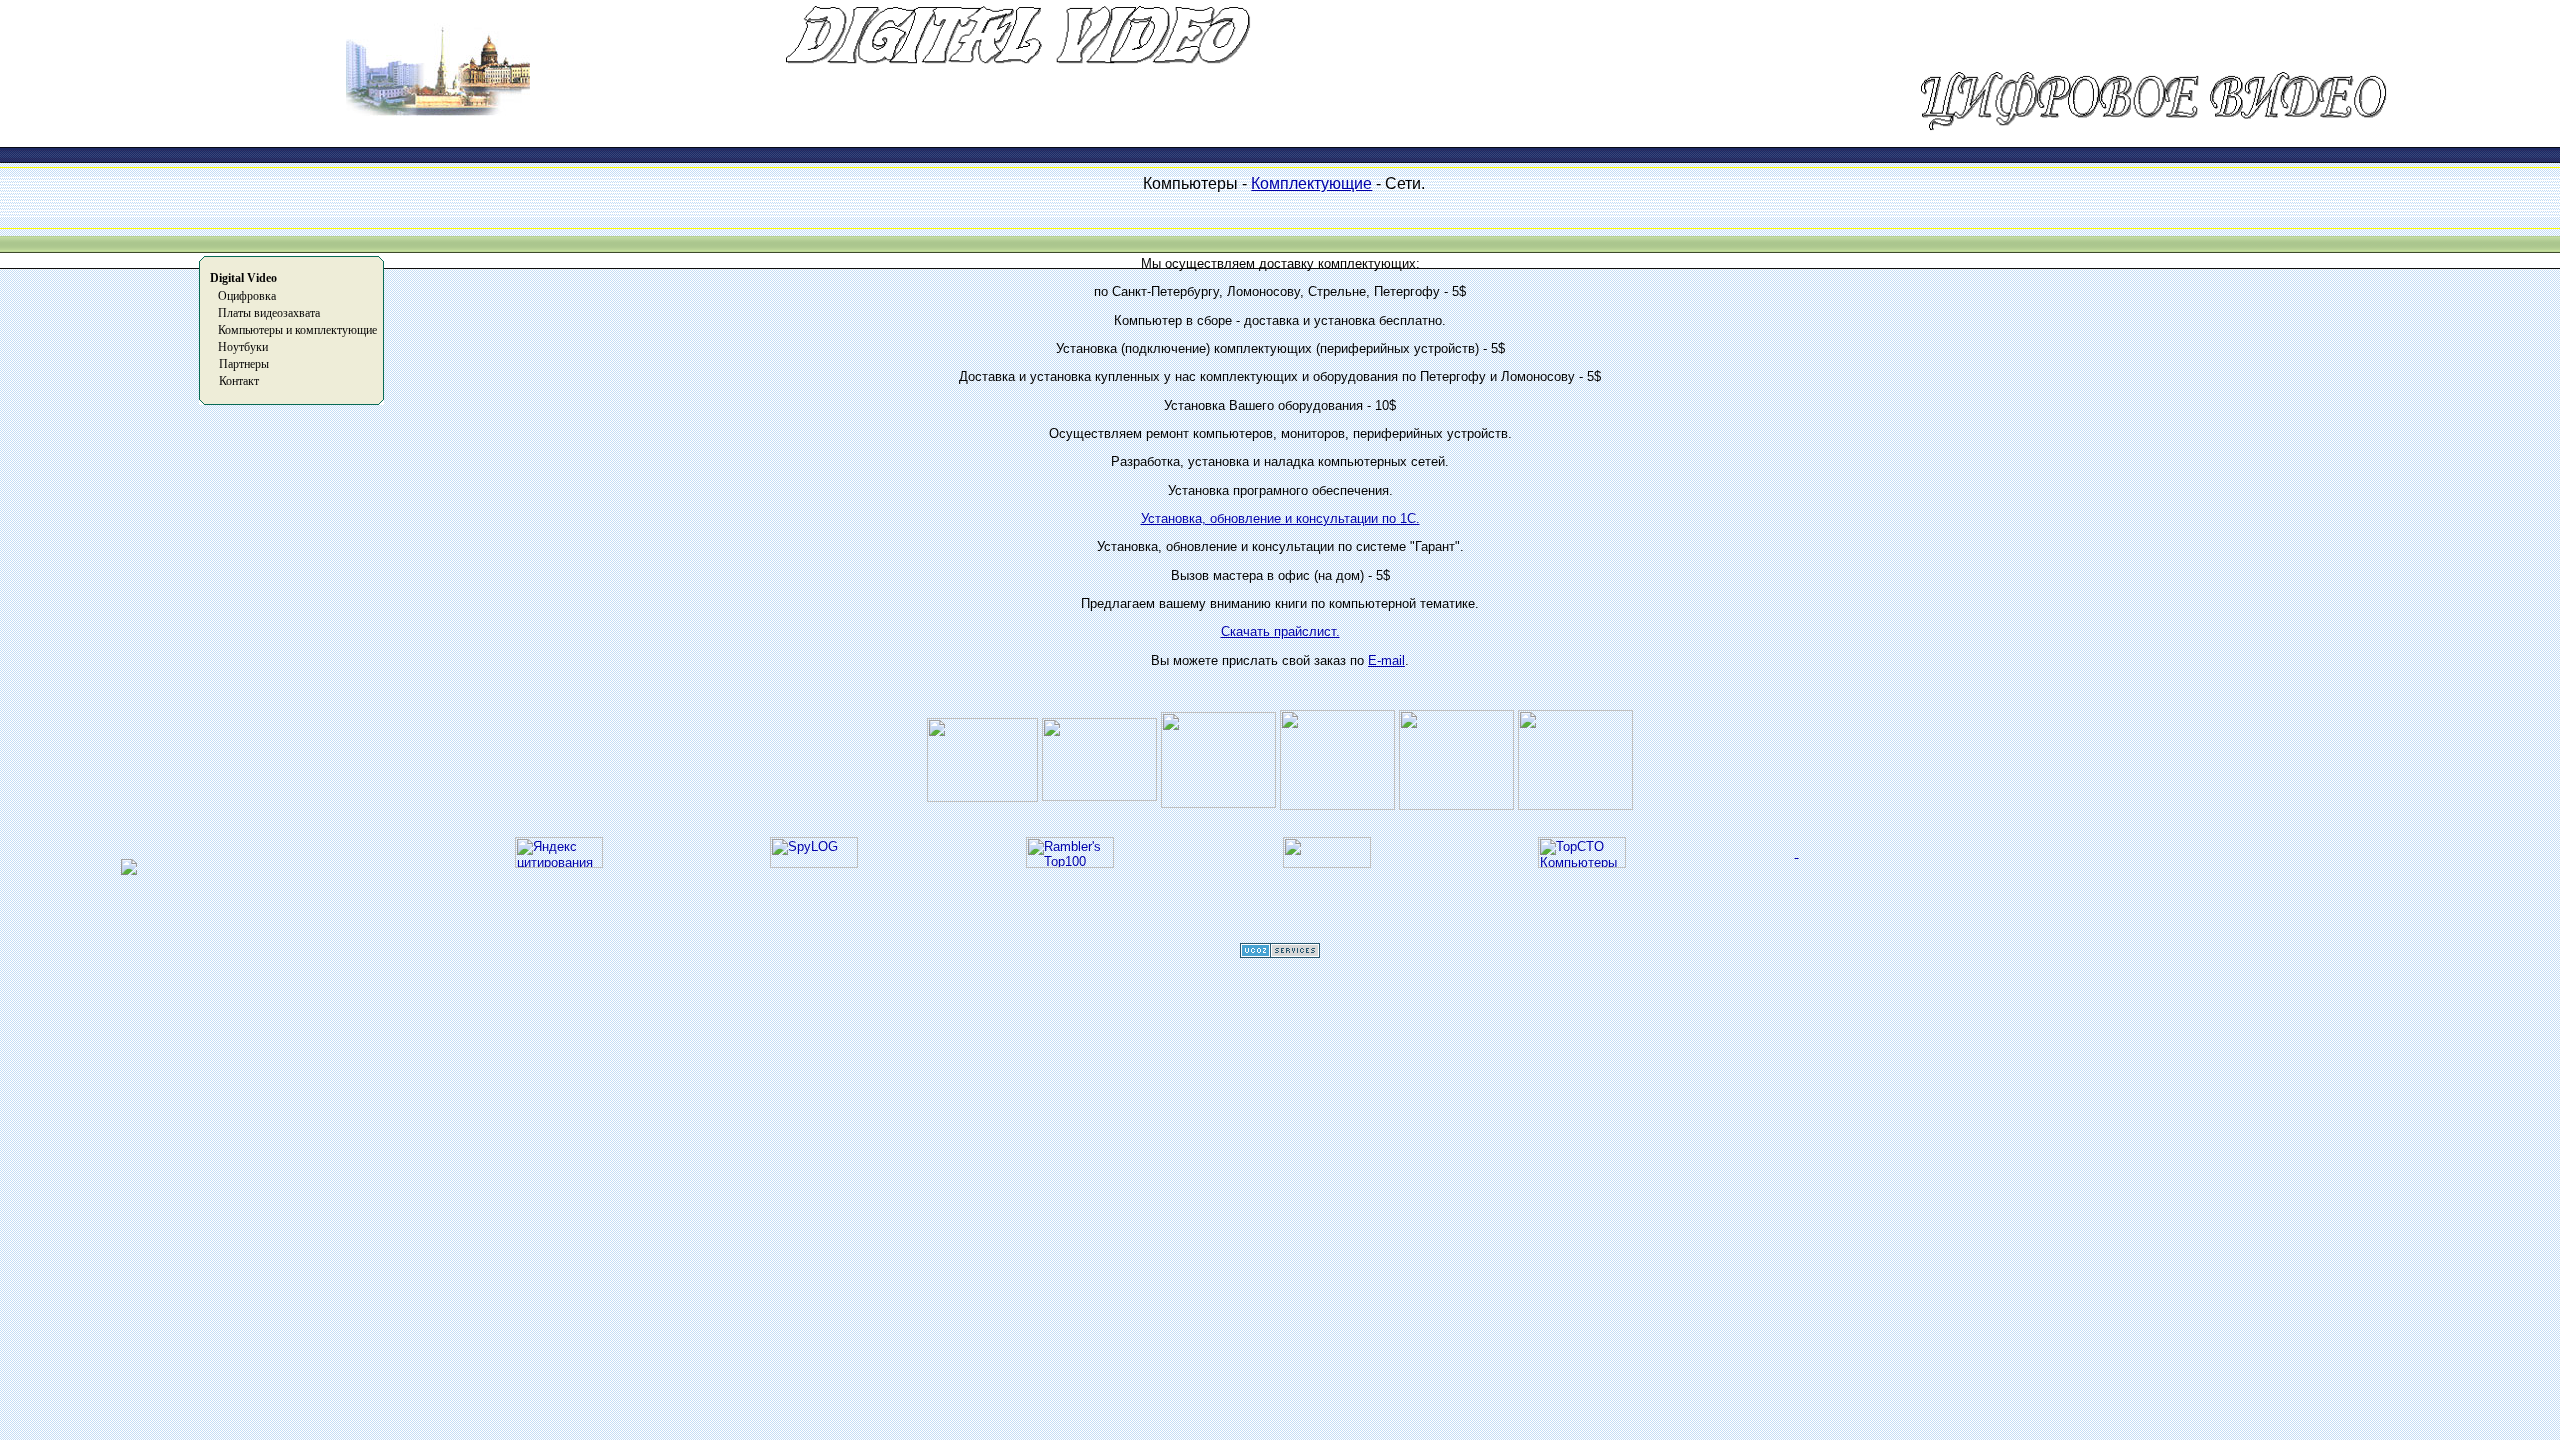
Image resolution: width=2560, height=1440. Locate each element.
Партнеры (244, 364)
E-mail (1386, 660)
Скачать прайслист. (1280, 631)
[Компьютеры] (1582, 863)
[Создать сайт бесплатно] (1280, 952)
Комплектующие (1311, 183)
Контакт (239, 381)
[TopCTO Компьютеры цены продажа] (1797, 852)
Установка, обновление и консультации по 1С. (1280, 518)
